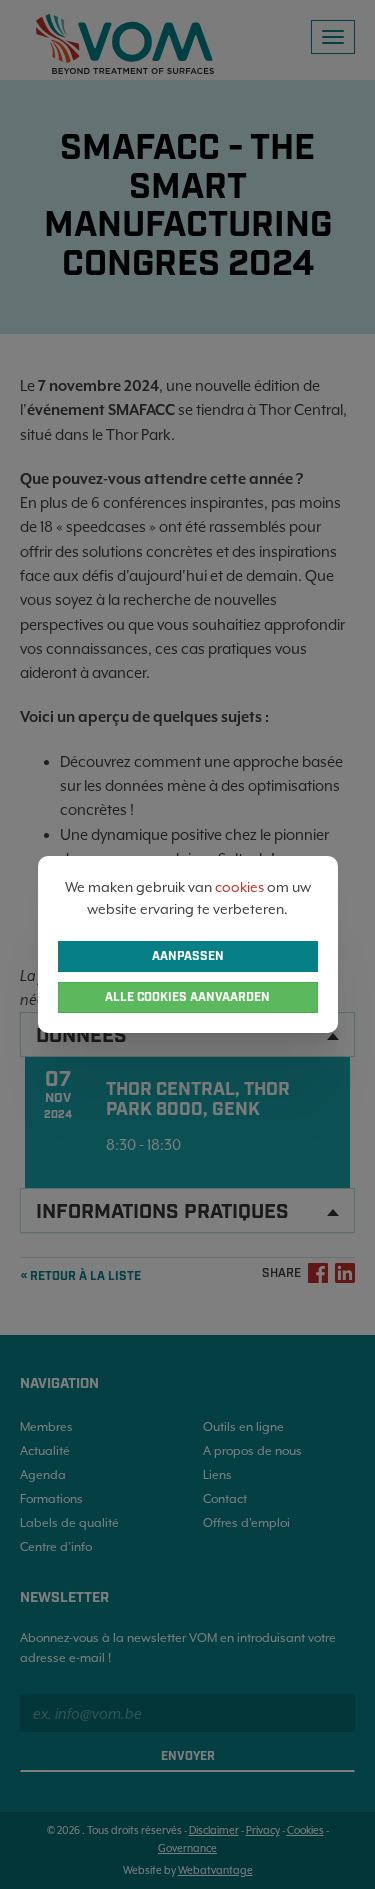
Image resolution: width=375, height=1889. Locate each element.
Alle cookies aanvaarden (187, 997)
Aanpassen (188, 956)
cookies (239, 887)
